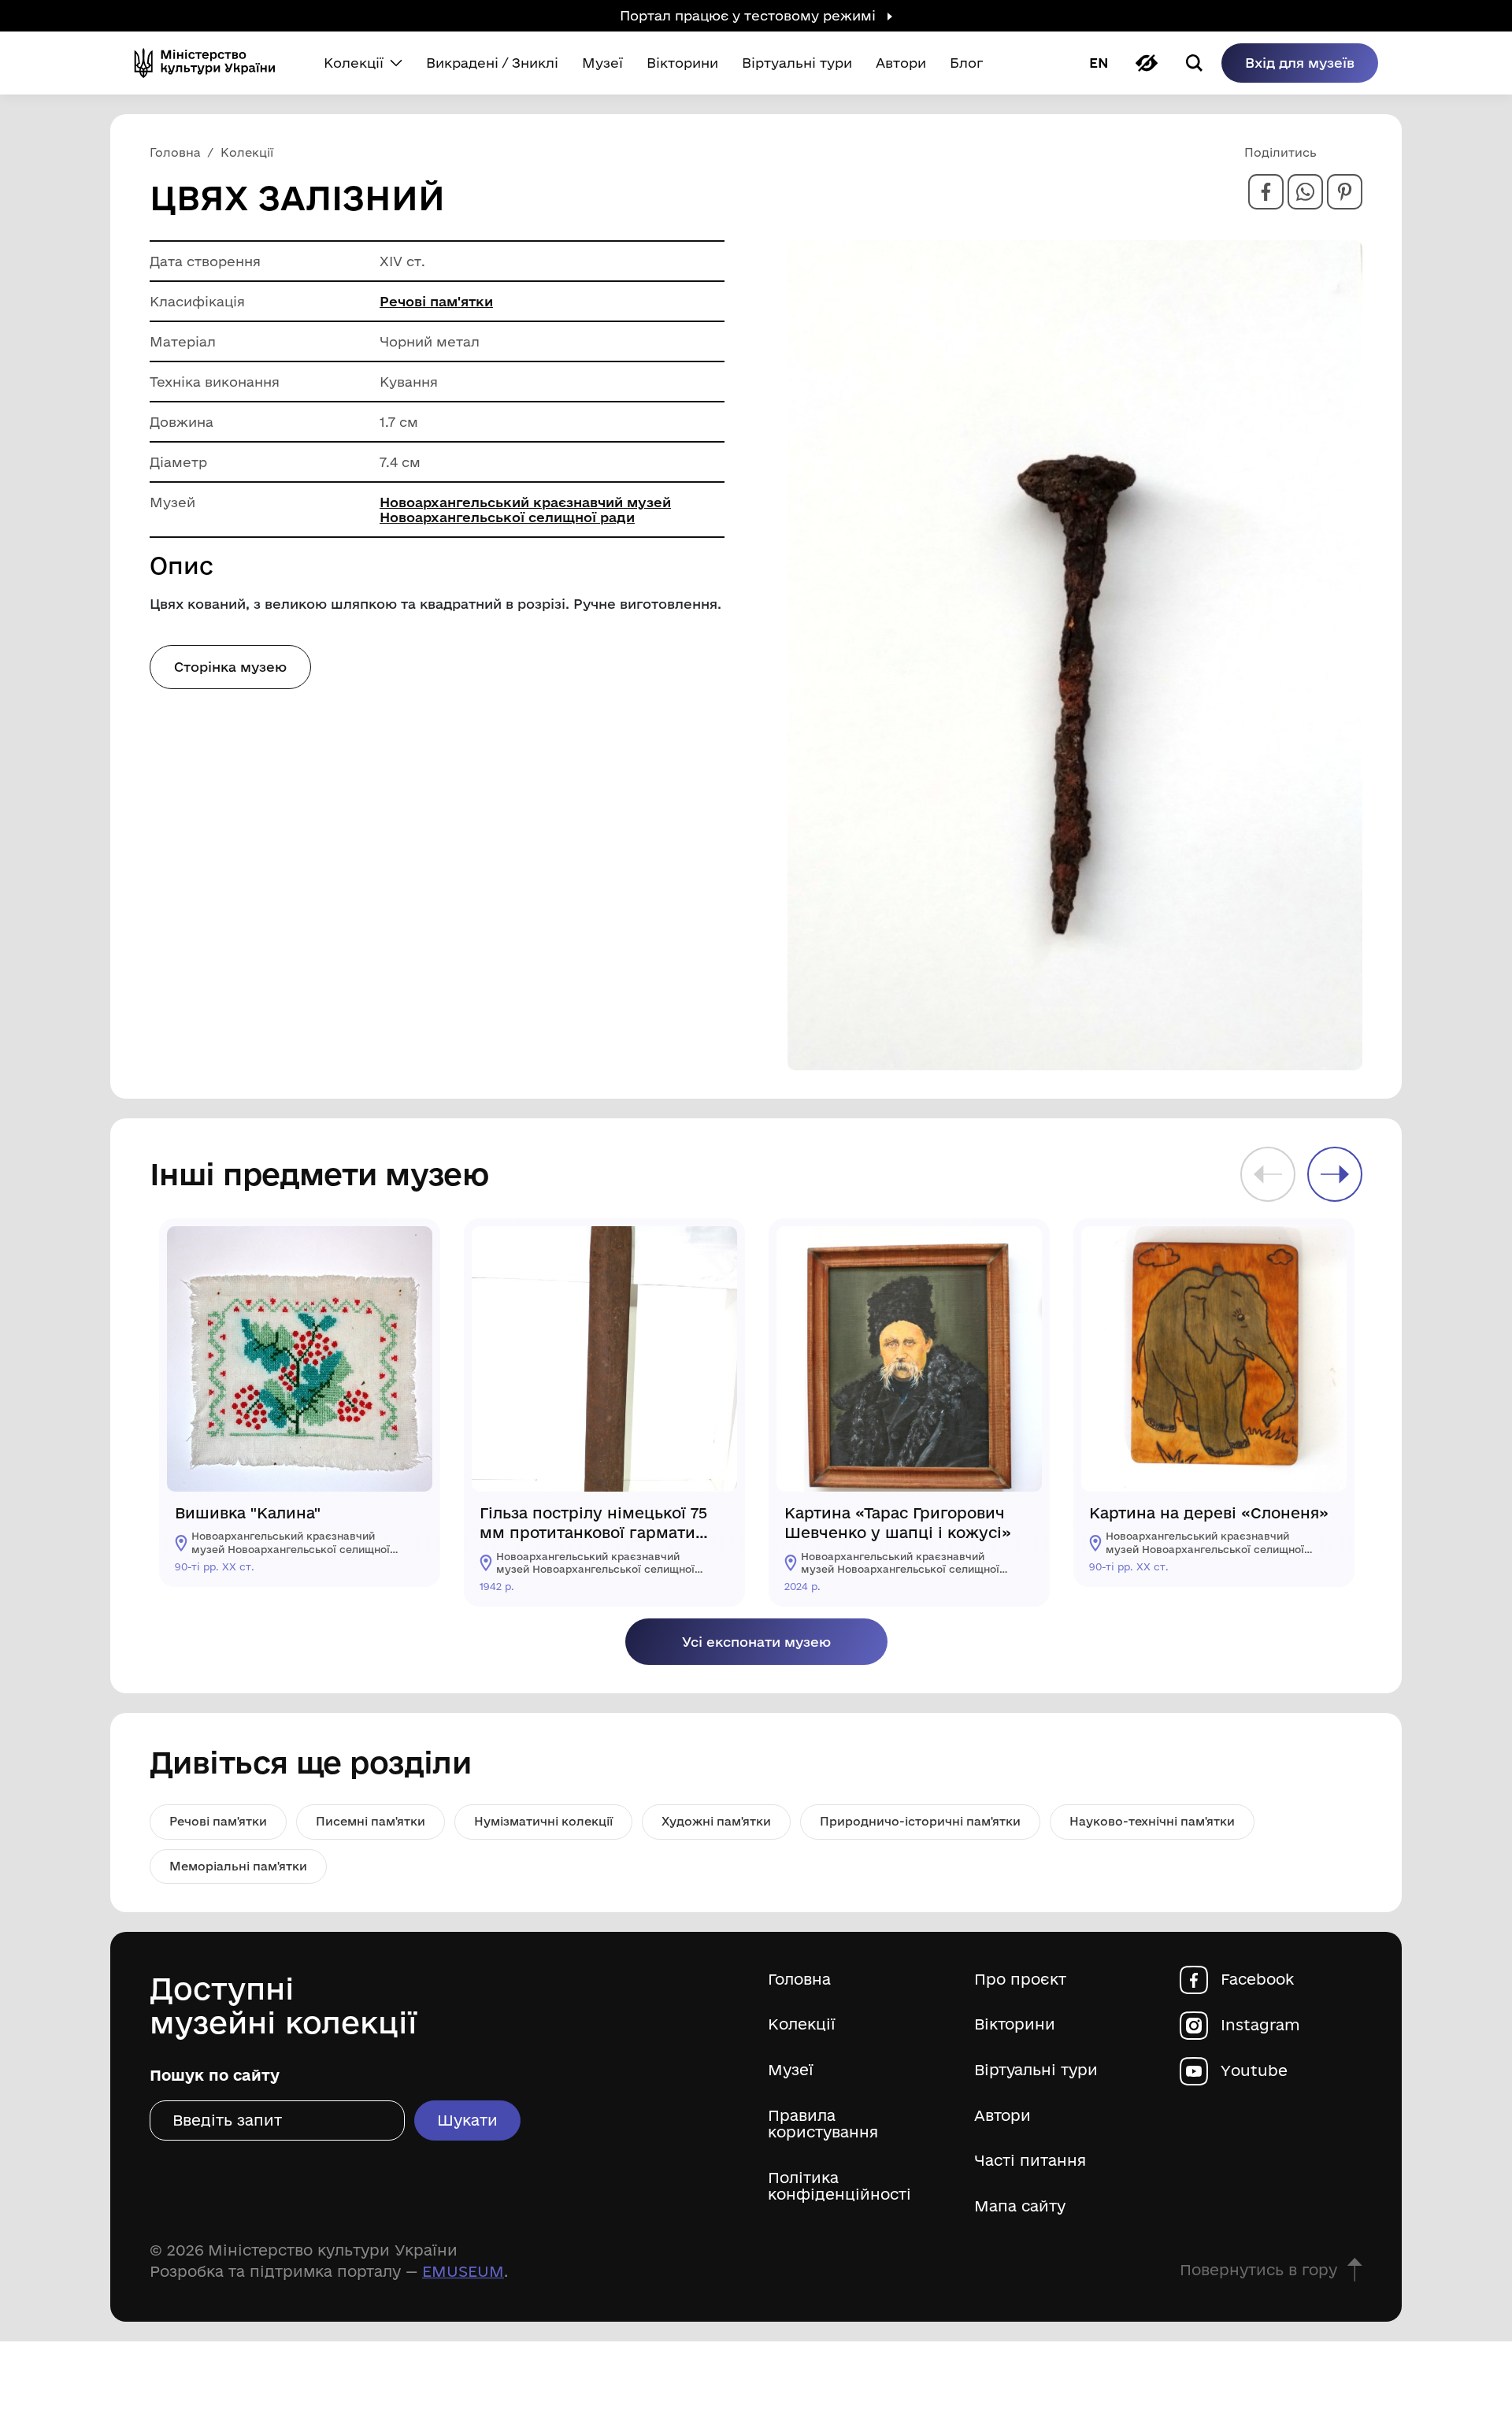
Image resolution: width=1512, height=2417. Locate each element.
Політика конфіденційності (839, 2187)
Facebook (1257, 1980)
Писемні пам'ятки (371, 1821)
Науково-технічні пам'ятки (1152, 1821)
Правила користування (823, 2124)
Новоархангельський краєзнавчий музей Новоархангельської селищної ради (525, 510)
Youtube (1254, 2071)
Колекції (802, 2024)
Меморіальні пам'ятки (238, 1866)
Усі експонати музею (756, 1642)
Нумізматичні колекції (543, 1821)
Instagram (1260, 2025)
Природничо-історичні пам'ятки (920, 1821)
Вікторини (1015, 2024)
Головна (799, 1980)
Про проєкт (1020, 1980)
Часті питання (1030, 2161)
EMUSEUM (463, 2271)
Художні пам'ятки (716, 1821)
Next (1335, 1174)
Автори (1002, 2116)
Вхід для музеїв (1300, 63)
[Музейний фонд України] (211, 63)
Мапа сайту (1020, 2206)
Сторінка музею (230, 667)
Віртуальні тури (1036, 2070)
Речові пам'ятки (436, 301)
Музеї (791, 2070)
